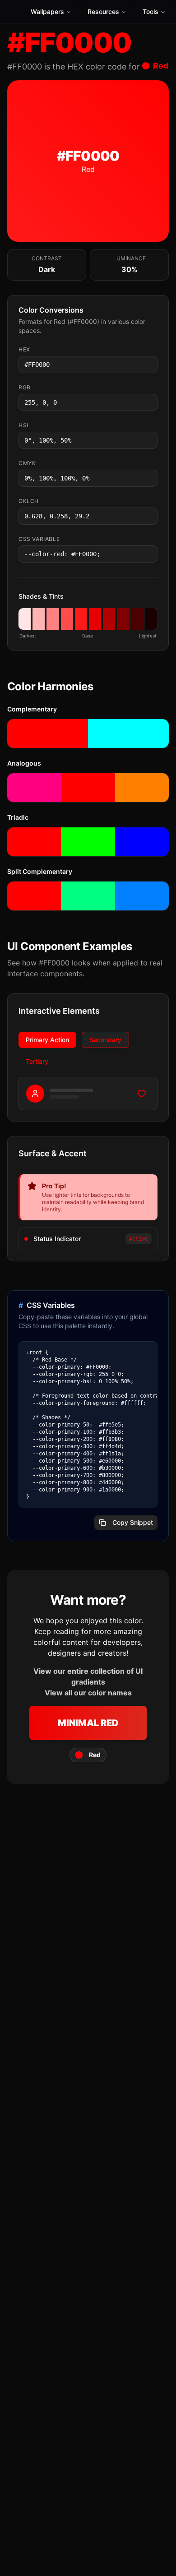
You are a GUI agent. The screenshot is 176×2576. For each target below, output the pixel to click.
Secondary (105, 1040)
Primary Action (47, 1040)
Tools (151, 12)
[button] (25, 619)
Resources (103, 12)
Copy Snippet (133, 1522)
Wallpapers (47, 12)
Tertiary (37, 1061)
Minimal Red (88, 1723)
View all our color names (88, 1693)
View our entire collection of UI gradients (88, 1676)
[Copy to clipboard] (150, 365)
